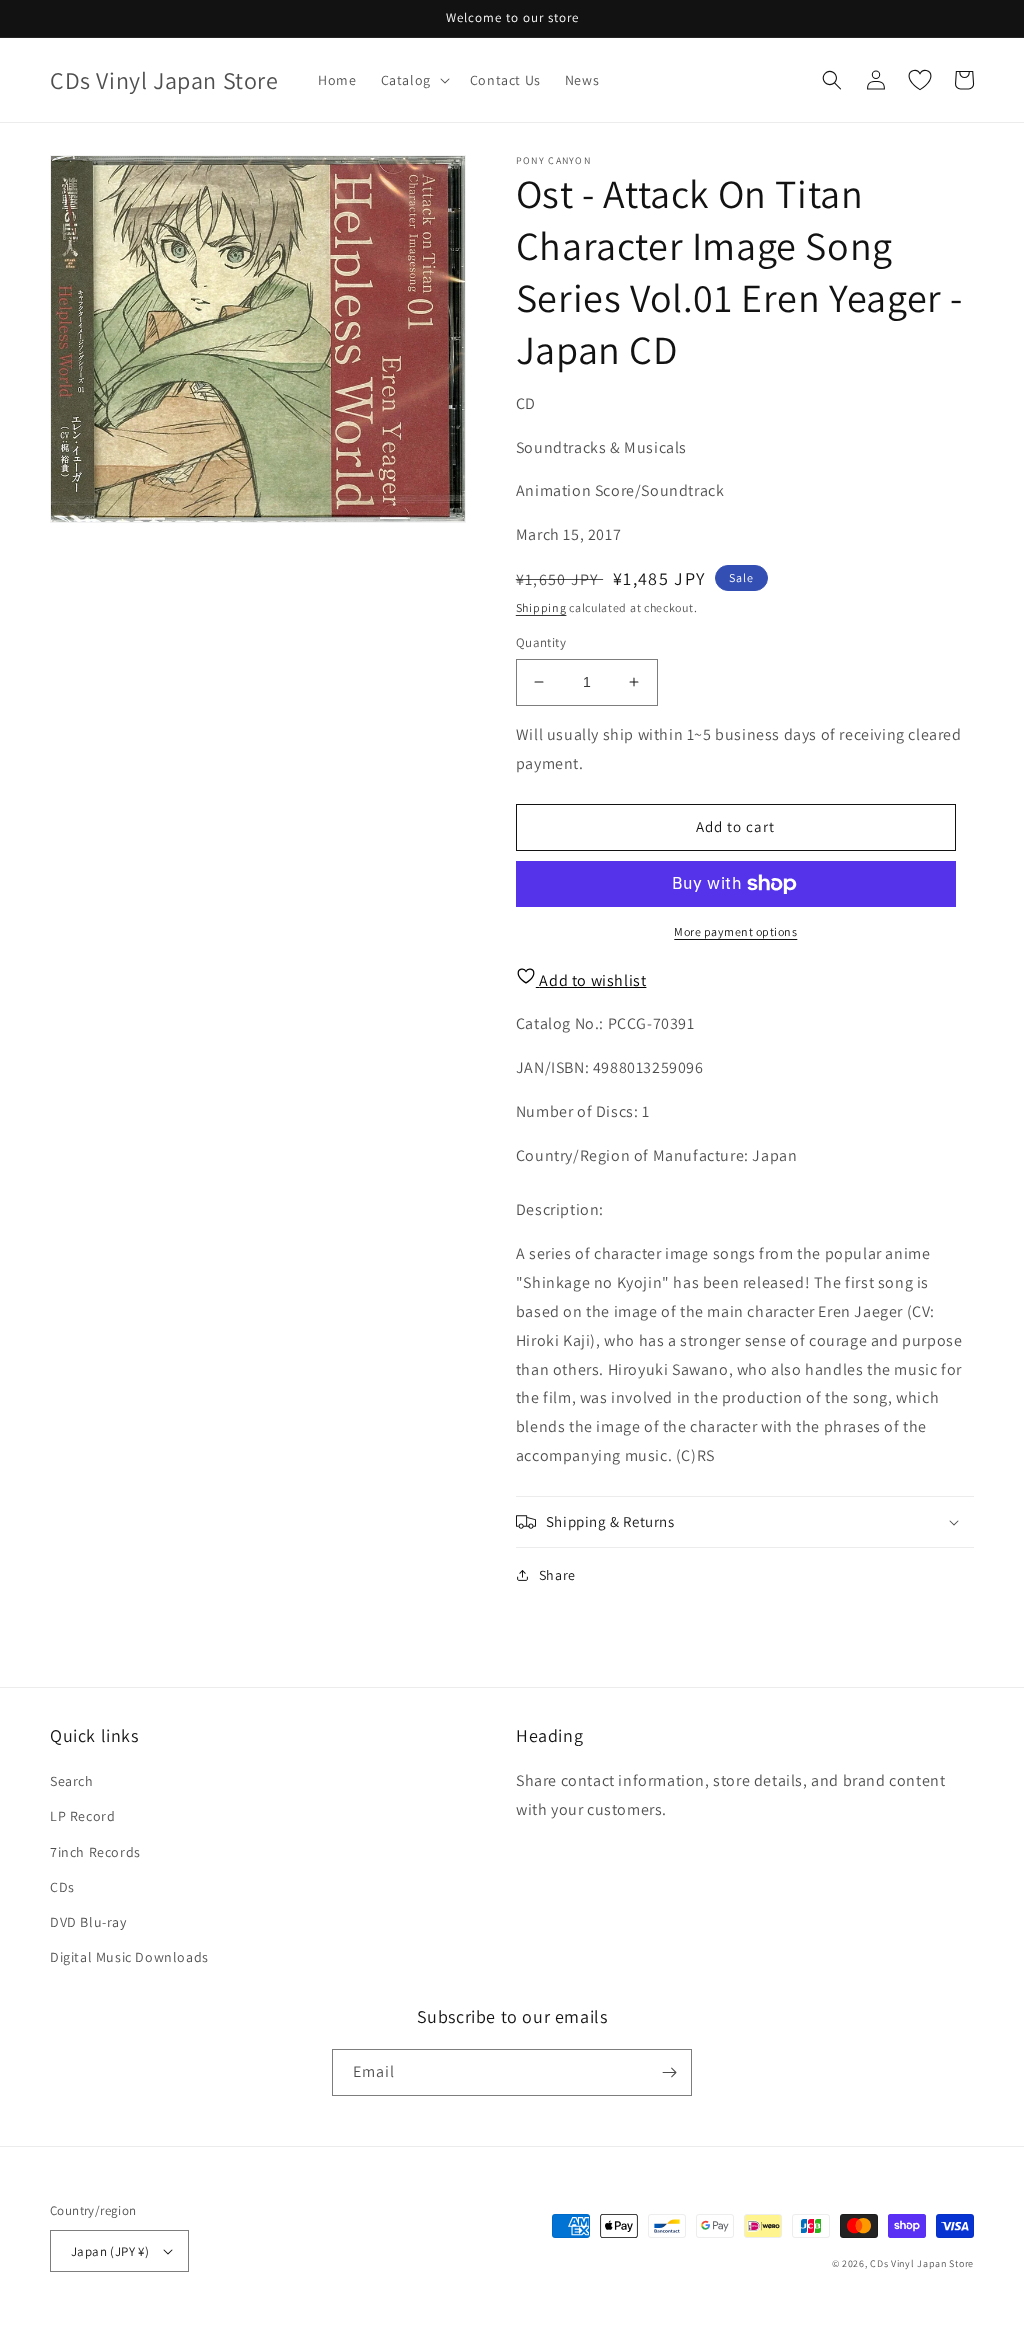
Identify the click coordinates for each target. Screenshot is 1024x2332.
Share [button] (557, 1575)
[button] (413, 80)
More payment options (735, 931)
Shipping (541, 607)
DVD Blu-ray (88, 1922)
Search (72, 1781)
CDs (62, 1887)
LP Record (82, 1816)
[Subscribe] (669, 2072)
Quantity (541, 642)
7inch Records (95, 1852)
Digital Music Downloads (129, 1957)
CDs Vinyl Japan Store (922, 2263)
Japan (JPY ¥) (110, 2251)
